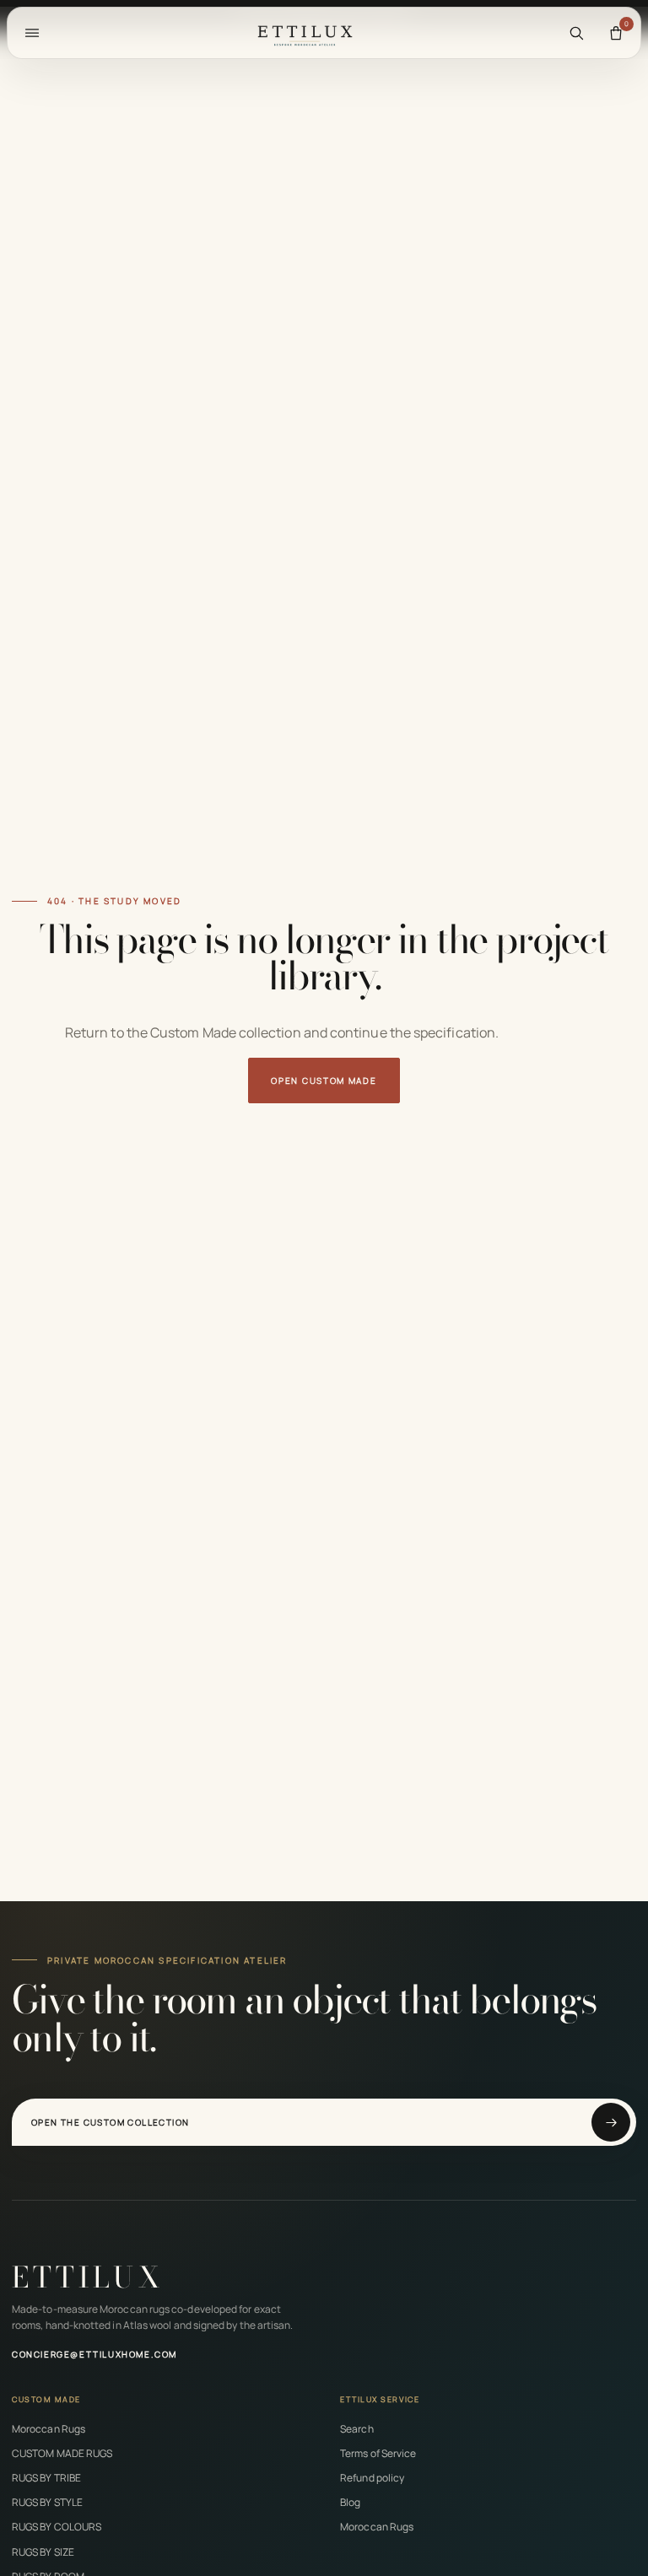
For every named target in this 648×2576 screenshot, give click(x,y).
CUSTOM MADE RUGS (62, 2453)
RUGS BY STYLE (47, 2502)
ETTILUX (88, 2277)
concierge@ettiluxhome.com (94, 2354)
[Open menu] (32, 33)
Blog (350, 2502)
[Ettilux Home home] (304, 33)
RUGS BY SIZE (43, 2552)
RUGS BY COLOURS (57, 2527)
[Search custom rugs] (576, 33)
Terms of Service (378, 2453)
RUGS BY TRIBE (46, 2478)
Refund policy (372, 2478)
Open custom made (324, 1081)
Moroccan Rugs (49, 2429)
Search (356, 2429)
